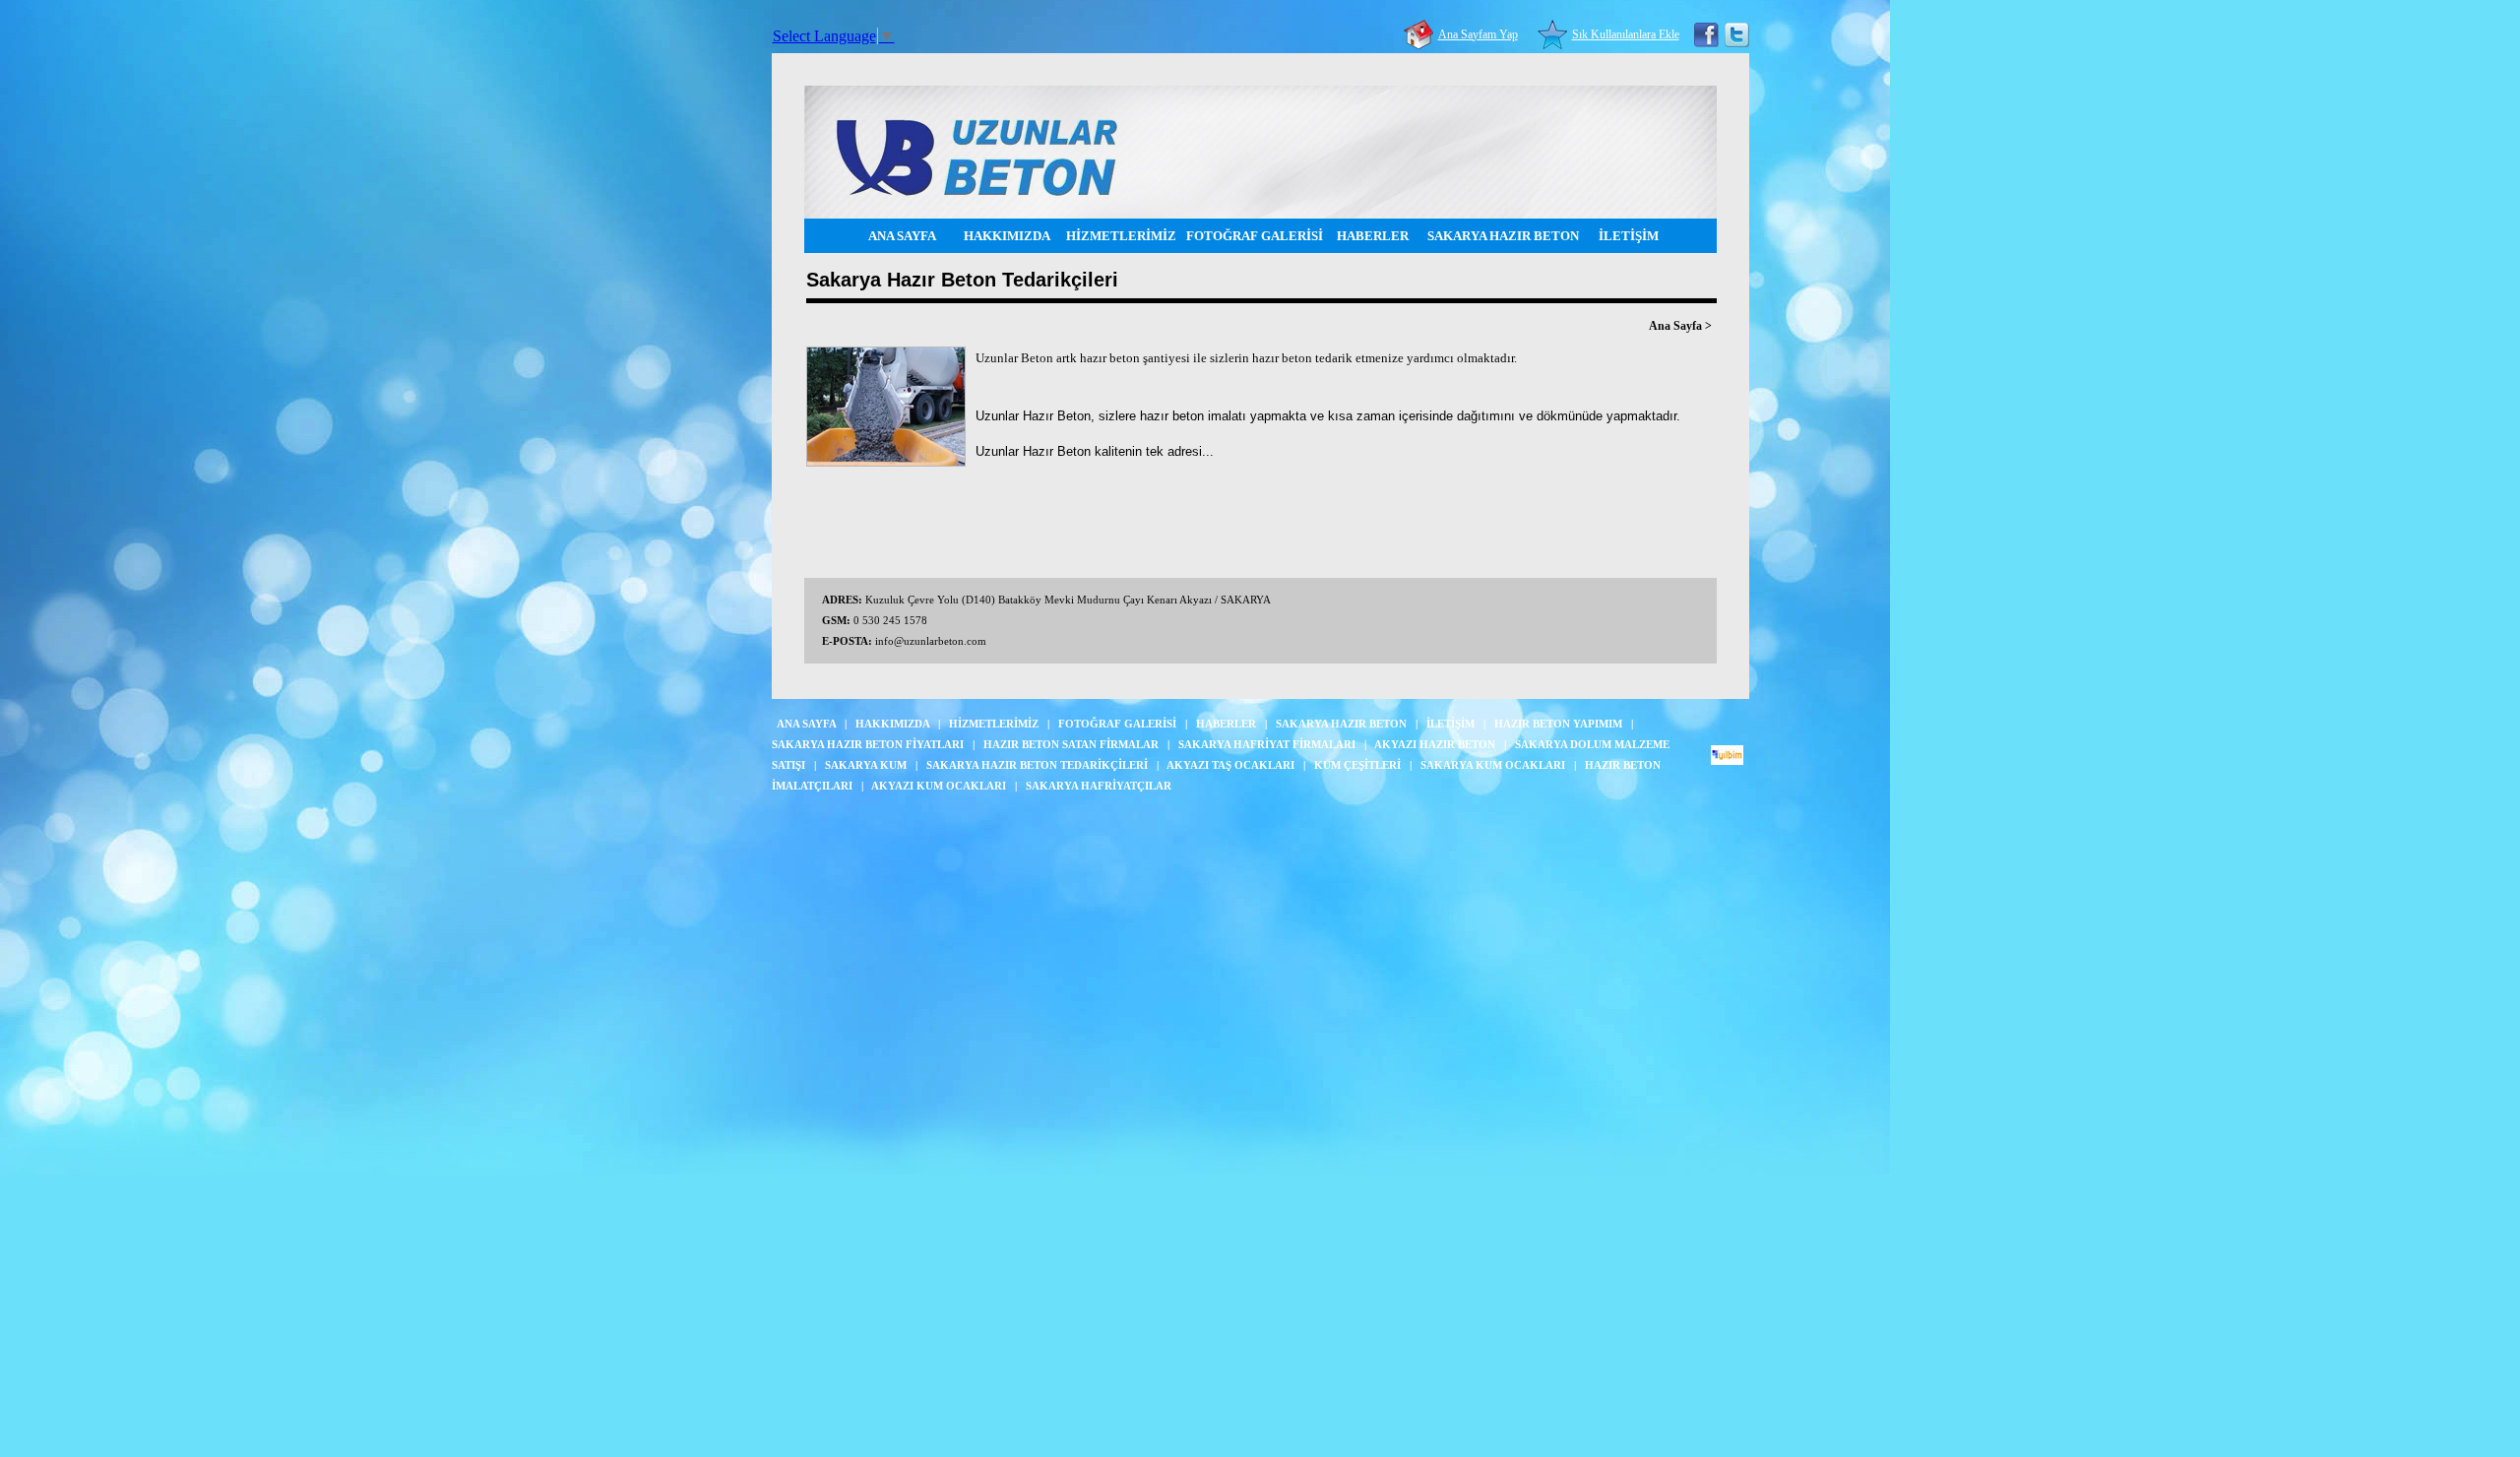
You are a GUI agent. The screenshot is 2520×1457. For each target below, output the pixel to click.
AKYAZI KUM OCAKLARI (939, 786)
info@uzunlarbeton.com (931, 641)
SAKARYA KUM (866, 765)
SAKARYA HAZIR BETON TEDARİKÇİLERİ (1037, 765)
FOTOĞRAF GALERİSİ (1255, 236)
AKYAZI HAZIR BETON (1435, 744)
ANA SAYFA (902, 236)
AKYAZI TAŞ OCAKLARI (1230, 765)
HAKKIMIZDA (1007, 236)
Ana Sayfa (1675, 326)
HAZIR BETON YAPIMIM (1558, 724)
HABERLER (1373, 236)
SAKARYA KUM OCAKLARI (1493, 765)
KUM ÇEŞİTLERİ (1357, 765)
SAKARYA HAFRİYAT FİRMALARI (1267, 744)
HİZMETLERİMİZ (1121, 236)
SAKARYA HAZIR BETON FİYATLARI (868, 744)
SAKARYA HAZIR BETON (1503, 236)
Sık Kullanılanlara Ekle (1626, 34)
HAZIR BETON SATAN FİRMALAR (1071, 744)
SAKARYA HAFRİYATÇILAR (1099, 786)
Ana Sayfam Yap (1478, 34)
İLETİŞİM (1629, 236)
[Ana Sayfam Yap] (1421, 34)
